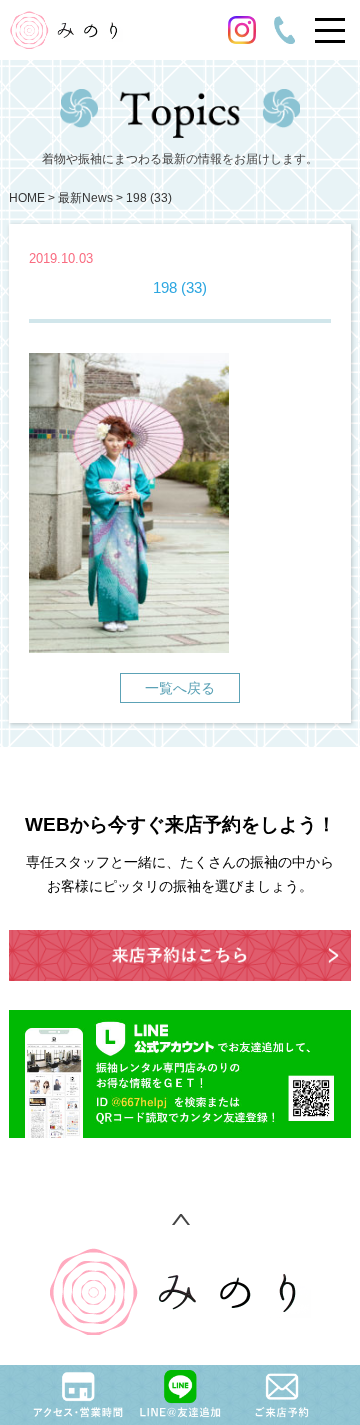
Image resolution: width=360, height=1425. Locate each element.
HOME (27, 198)
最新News (85, 198)
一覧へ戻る (180, 688)
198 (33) (149, 198)
